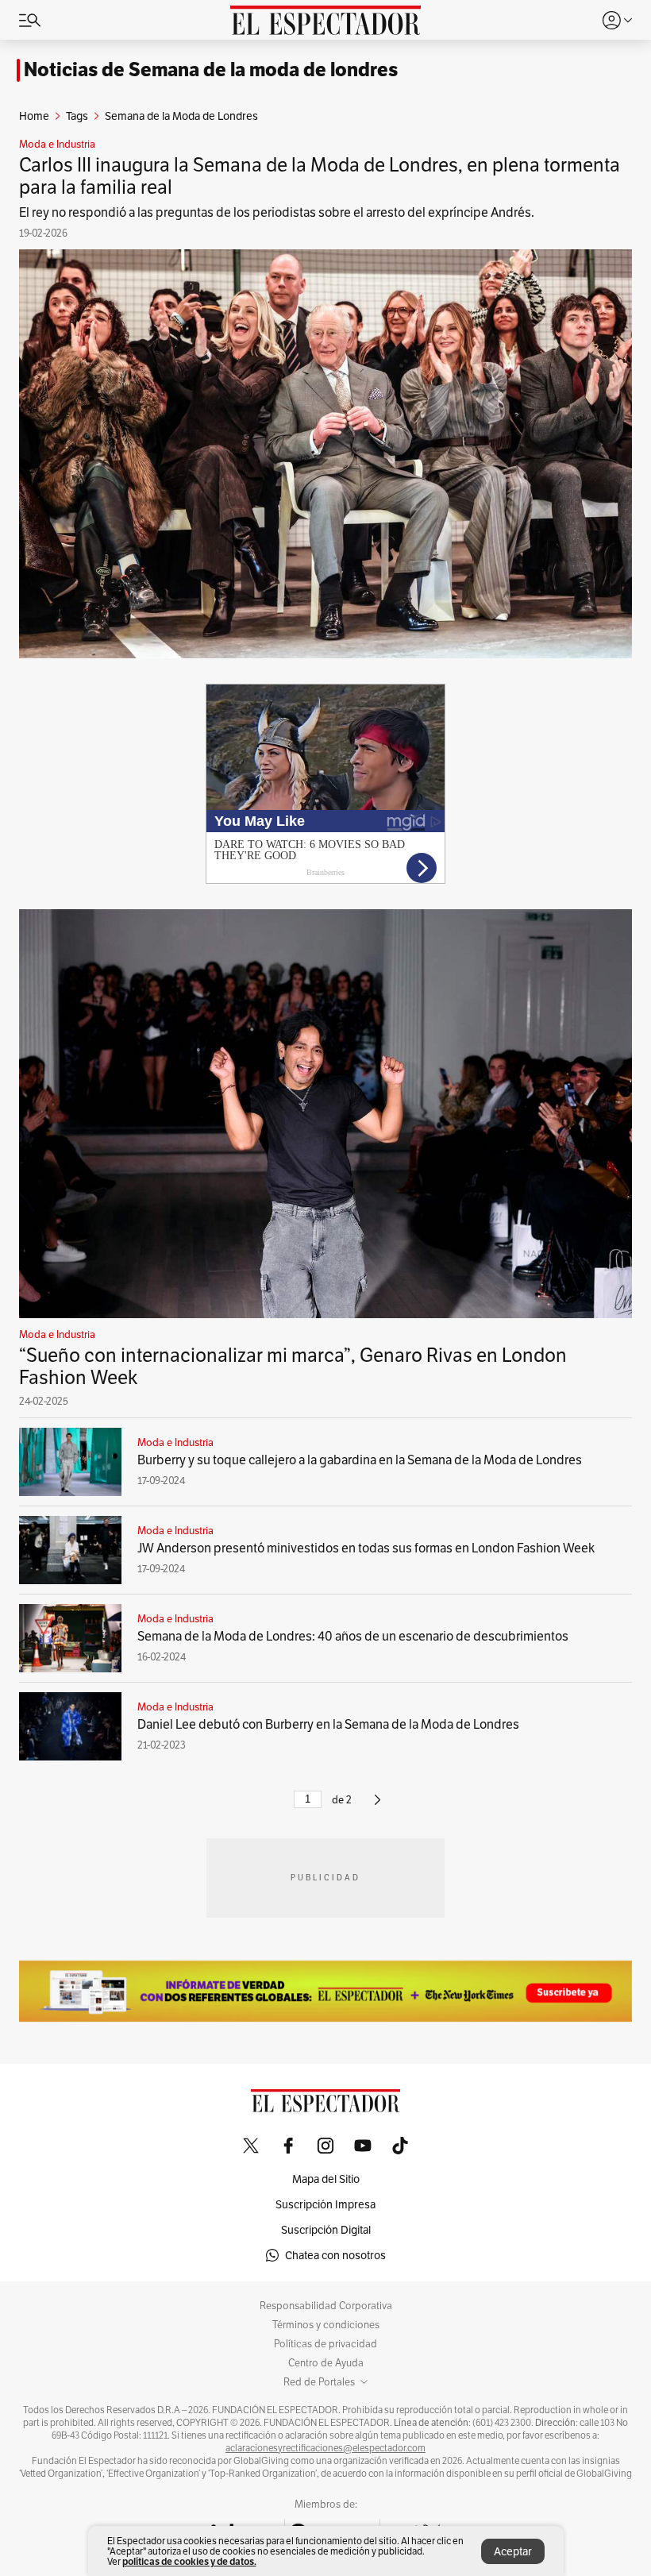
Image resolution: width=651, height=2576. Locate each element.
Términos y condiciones (326, 2325)
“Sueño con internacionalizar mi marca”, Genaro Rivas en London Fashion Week (293, 1366)
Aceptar (513, 2551)
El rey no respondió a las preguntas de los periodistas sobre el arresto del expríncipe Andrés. (277, 212)
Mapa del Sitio (326, 2179)
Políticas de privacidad (325, 2344)
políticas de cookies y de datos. (189, 2561)
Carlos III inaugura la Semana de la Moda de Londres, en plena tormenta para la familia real (320, 176)
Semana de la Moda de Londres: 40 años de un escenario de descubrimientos (353, 1636)
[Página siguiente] (378, 1806)
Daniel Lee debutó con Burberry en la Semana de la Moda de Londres (328, 1724)
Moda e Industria (57, 145)
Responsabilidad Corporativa (326, 2306)
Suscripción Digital (326, 2230)
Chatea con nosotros (335, 2255)
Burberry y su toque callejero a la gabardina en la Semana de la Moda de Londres (360, 1460)
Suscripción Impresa (325, 2204)
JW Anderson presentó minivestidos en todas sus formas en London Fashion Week (366, 1548)
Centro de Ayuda (326, 2363)
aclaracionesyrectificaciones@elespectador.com (325, 2448)
